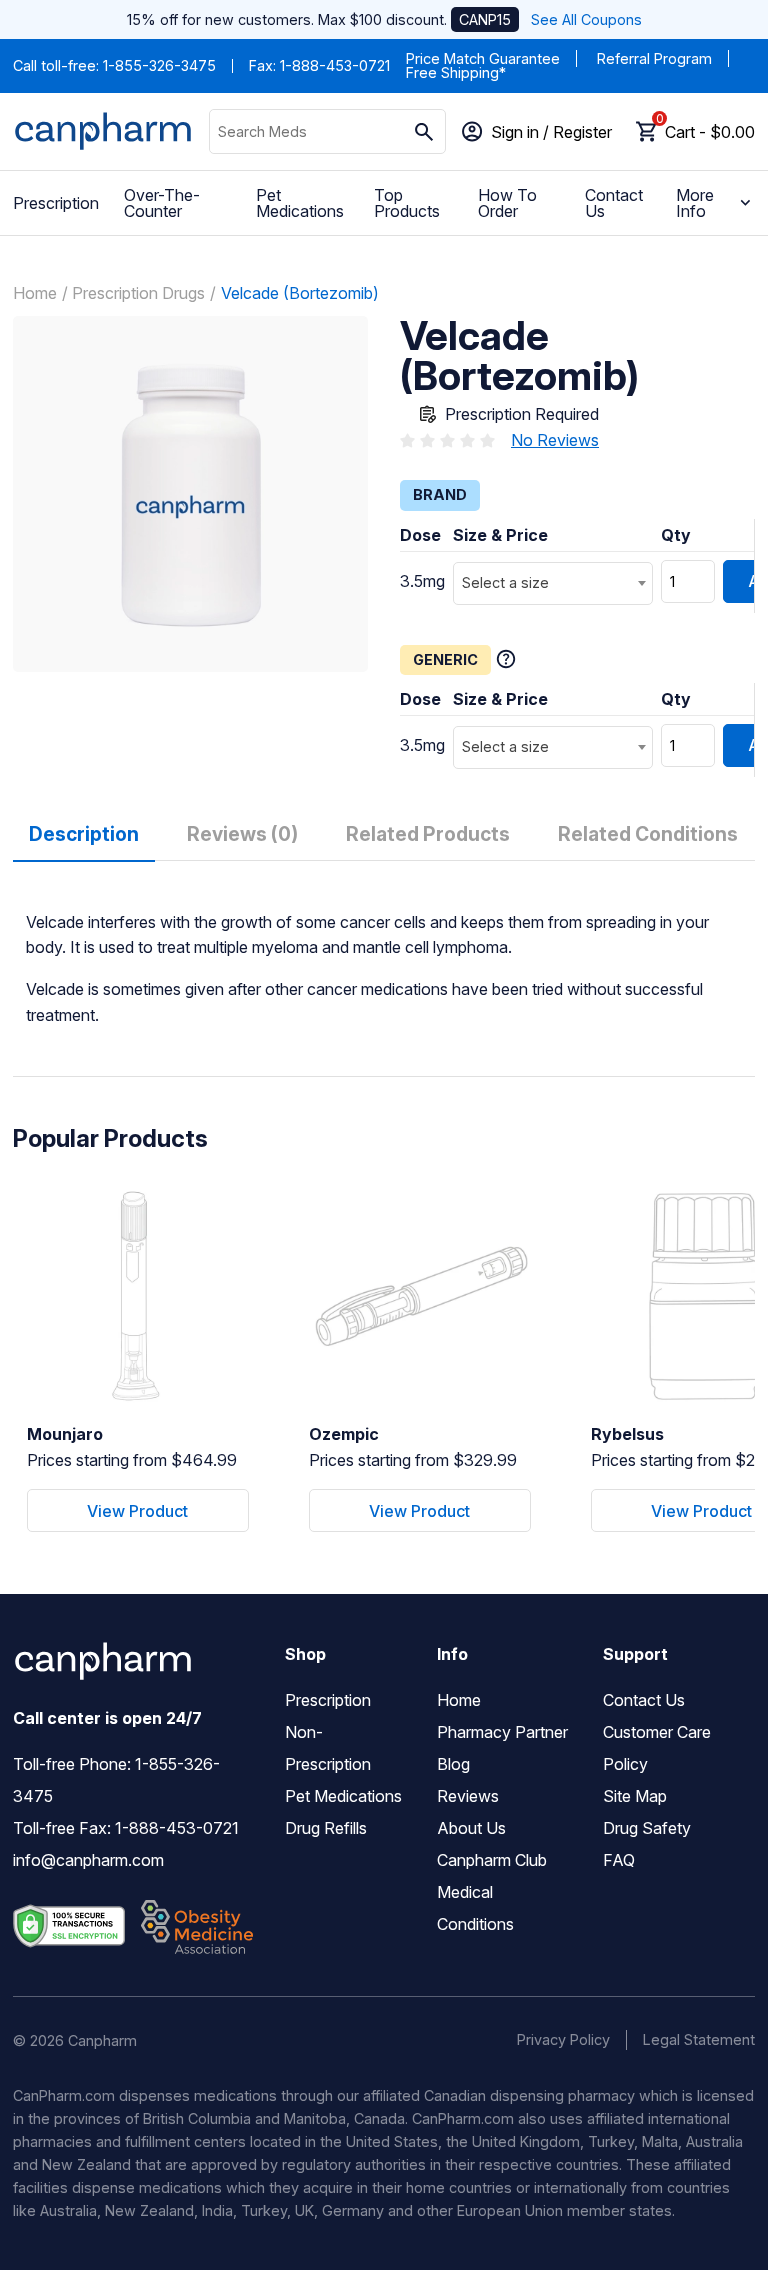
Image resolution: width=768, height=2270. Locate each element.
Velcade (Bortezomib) (300, 293)
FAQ (619, 1860)
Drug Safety (647, 1828)
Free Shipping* (456, 72)
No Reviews (555, 440)
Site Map (635, 1796)
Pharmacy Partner (502, 1732)
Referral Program (654, 58)
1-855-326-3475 (159, 65)
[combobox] (553, 583)
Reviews (468, 1796)
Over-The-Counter (162, 203)
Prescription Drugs (138, 293)
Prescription (56, 203)
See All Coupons (586, 19)
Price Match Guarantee (483, 58)
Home (35, 293)
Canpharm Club (492, 1860)
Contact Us (614, 203)
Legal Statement (699, 2039)
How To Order (507, 203)
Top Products (407, 203)
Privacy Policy (563, 2039)
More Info (695, 203)
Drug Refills (326, 1828)
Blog (453, 1764)
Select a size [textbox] (505, 582)
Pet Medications (300, 203)
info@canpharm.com (88, 1860)
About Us (471, 1828)
